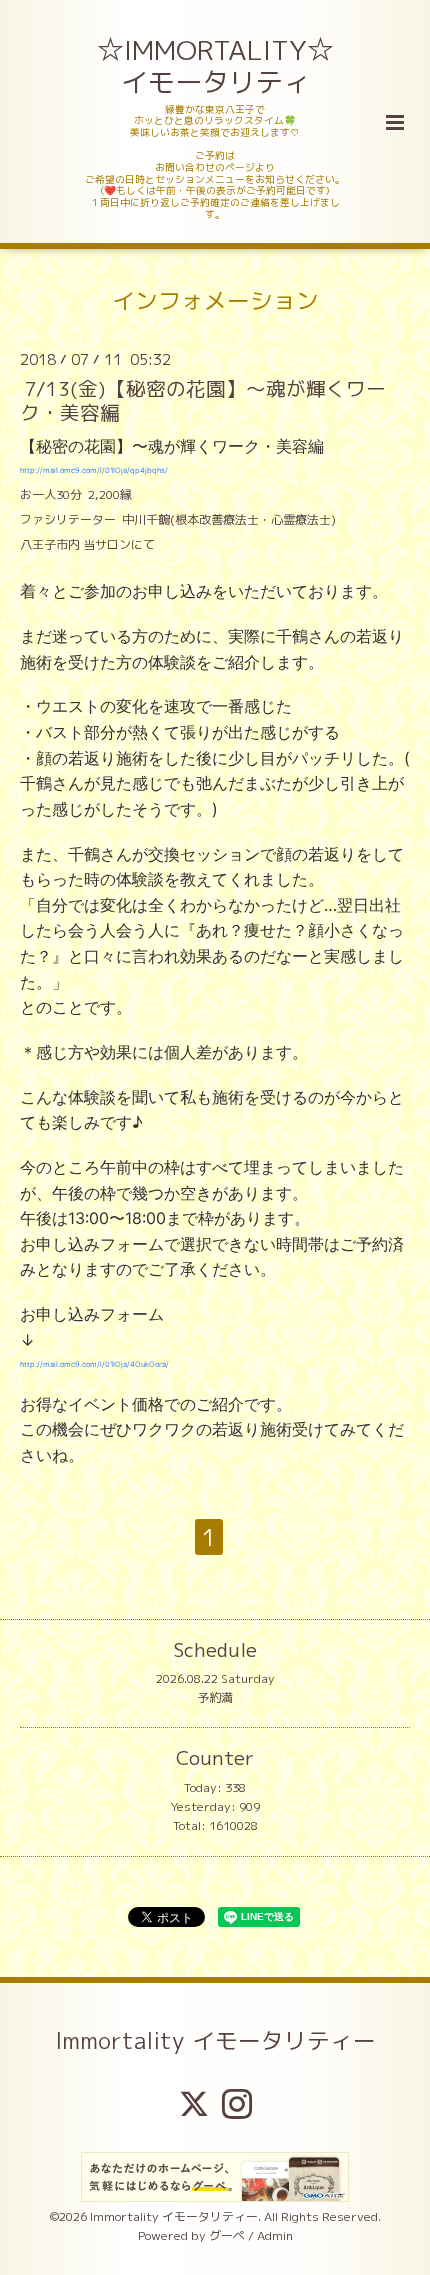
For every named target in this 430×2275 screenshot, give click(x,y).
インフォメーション (215, 299)
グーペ (227, 2235)
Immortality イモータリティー (215, 2040)
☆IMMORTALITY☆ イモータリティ (217, 66)
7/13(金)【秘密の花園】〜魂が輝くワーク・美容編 (203, 400)
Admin (275, 2235)
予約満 (215, 1697)
